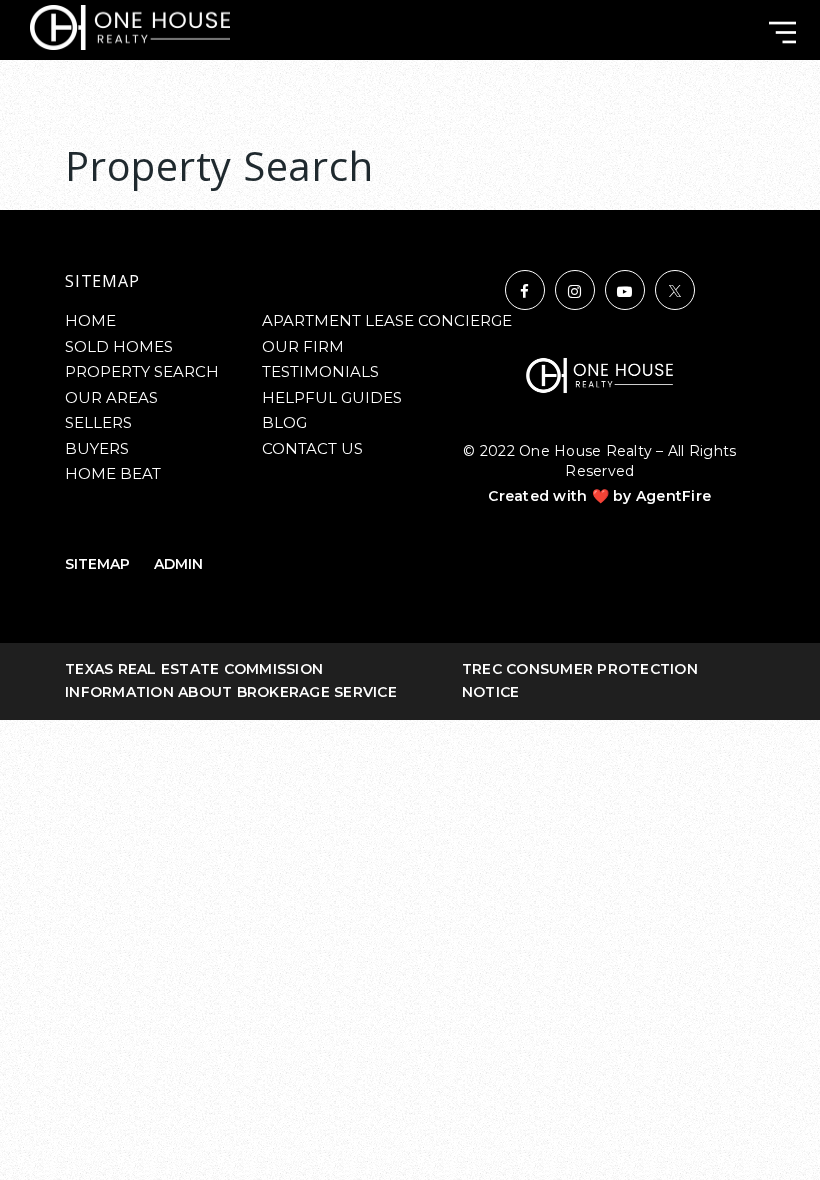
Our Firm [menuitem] (303, 346)
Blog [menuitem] (284, 422)
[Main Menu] (782, 32)
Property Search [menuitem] (142, 371)
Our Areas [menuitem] (111, 397)
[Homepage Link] (130, 26)
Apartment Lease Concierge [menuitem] (387, 320)
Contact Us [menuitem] (312, 448)
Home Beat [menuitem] (113, 473)
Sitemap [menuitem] (97, 564)
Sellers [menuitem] (98, 422)
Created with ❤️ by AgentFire (599, 496)
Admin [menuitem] (178, 564)
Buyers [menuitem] (97, 448)
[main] (410, 142)
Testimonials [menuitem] (320, 371)
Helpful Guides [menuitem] (332, 397)
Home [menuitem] (90, 320)
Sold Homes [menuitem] (119, 346)
